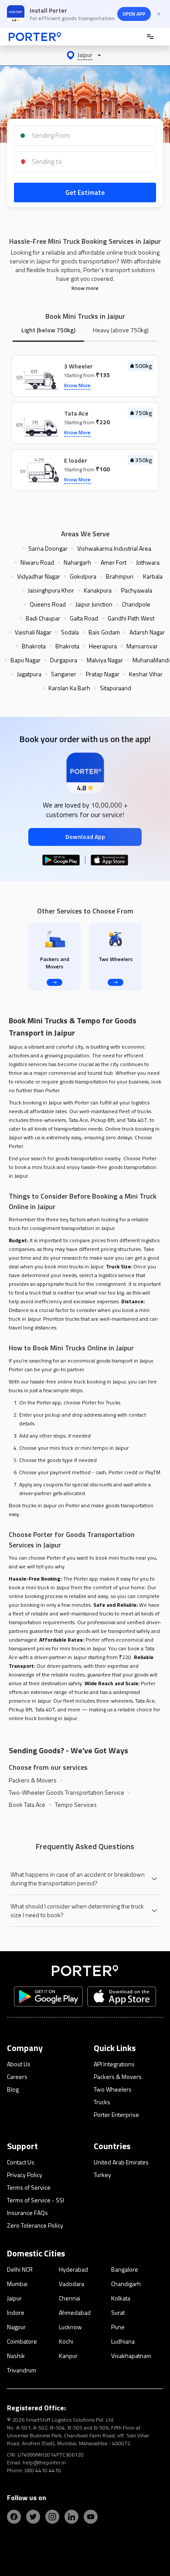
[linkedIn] (71, 2517)
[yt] (91, 2517)
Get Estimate (85, 193)
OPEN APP (134, 14)
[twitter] (33, 2517)
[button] (85, 55)
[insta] (52, 2517)
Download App (85, 837)
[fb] (14, 2517)
